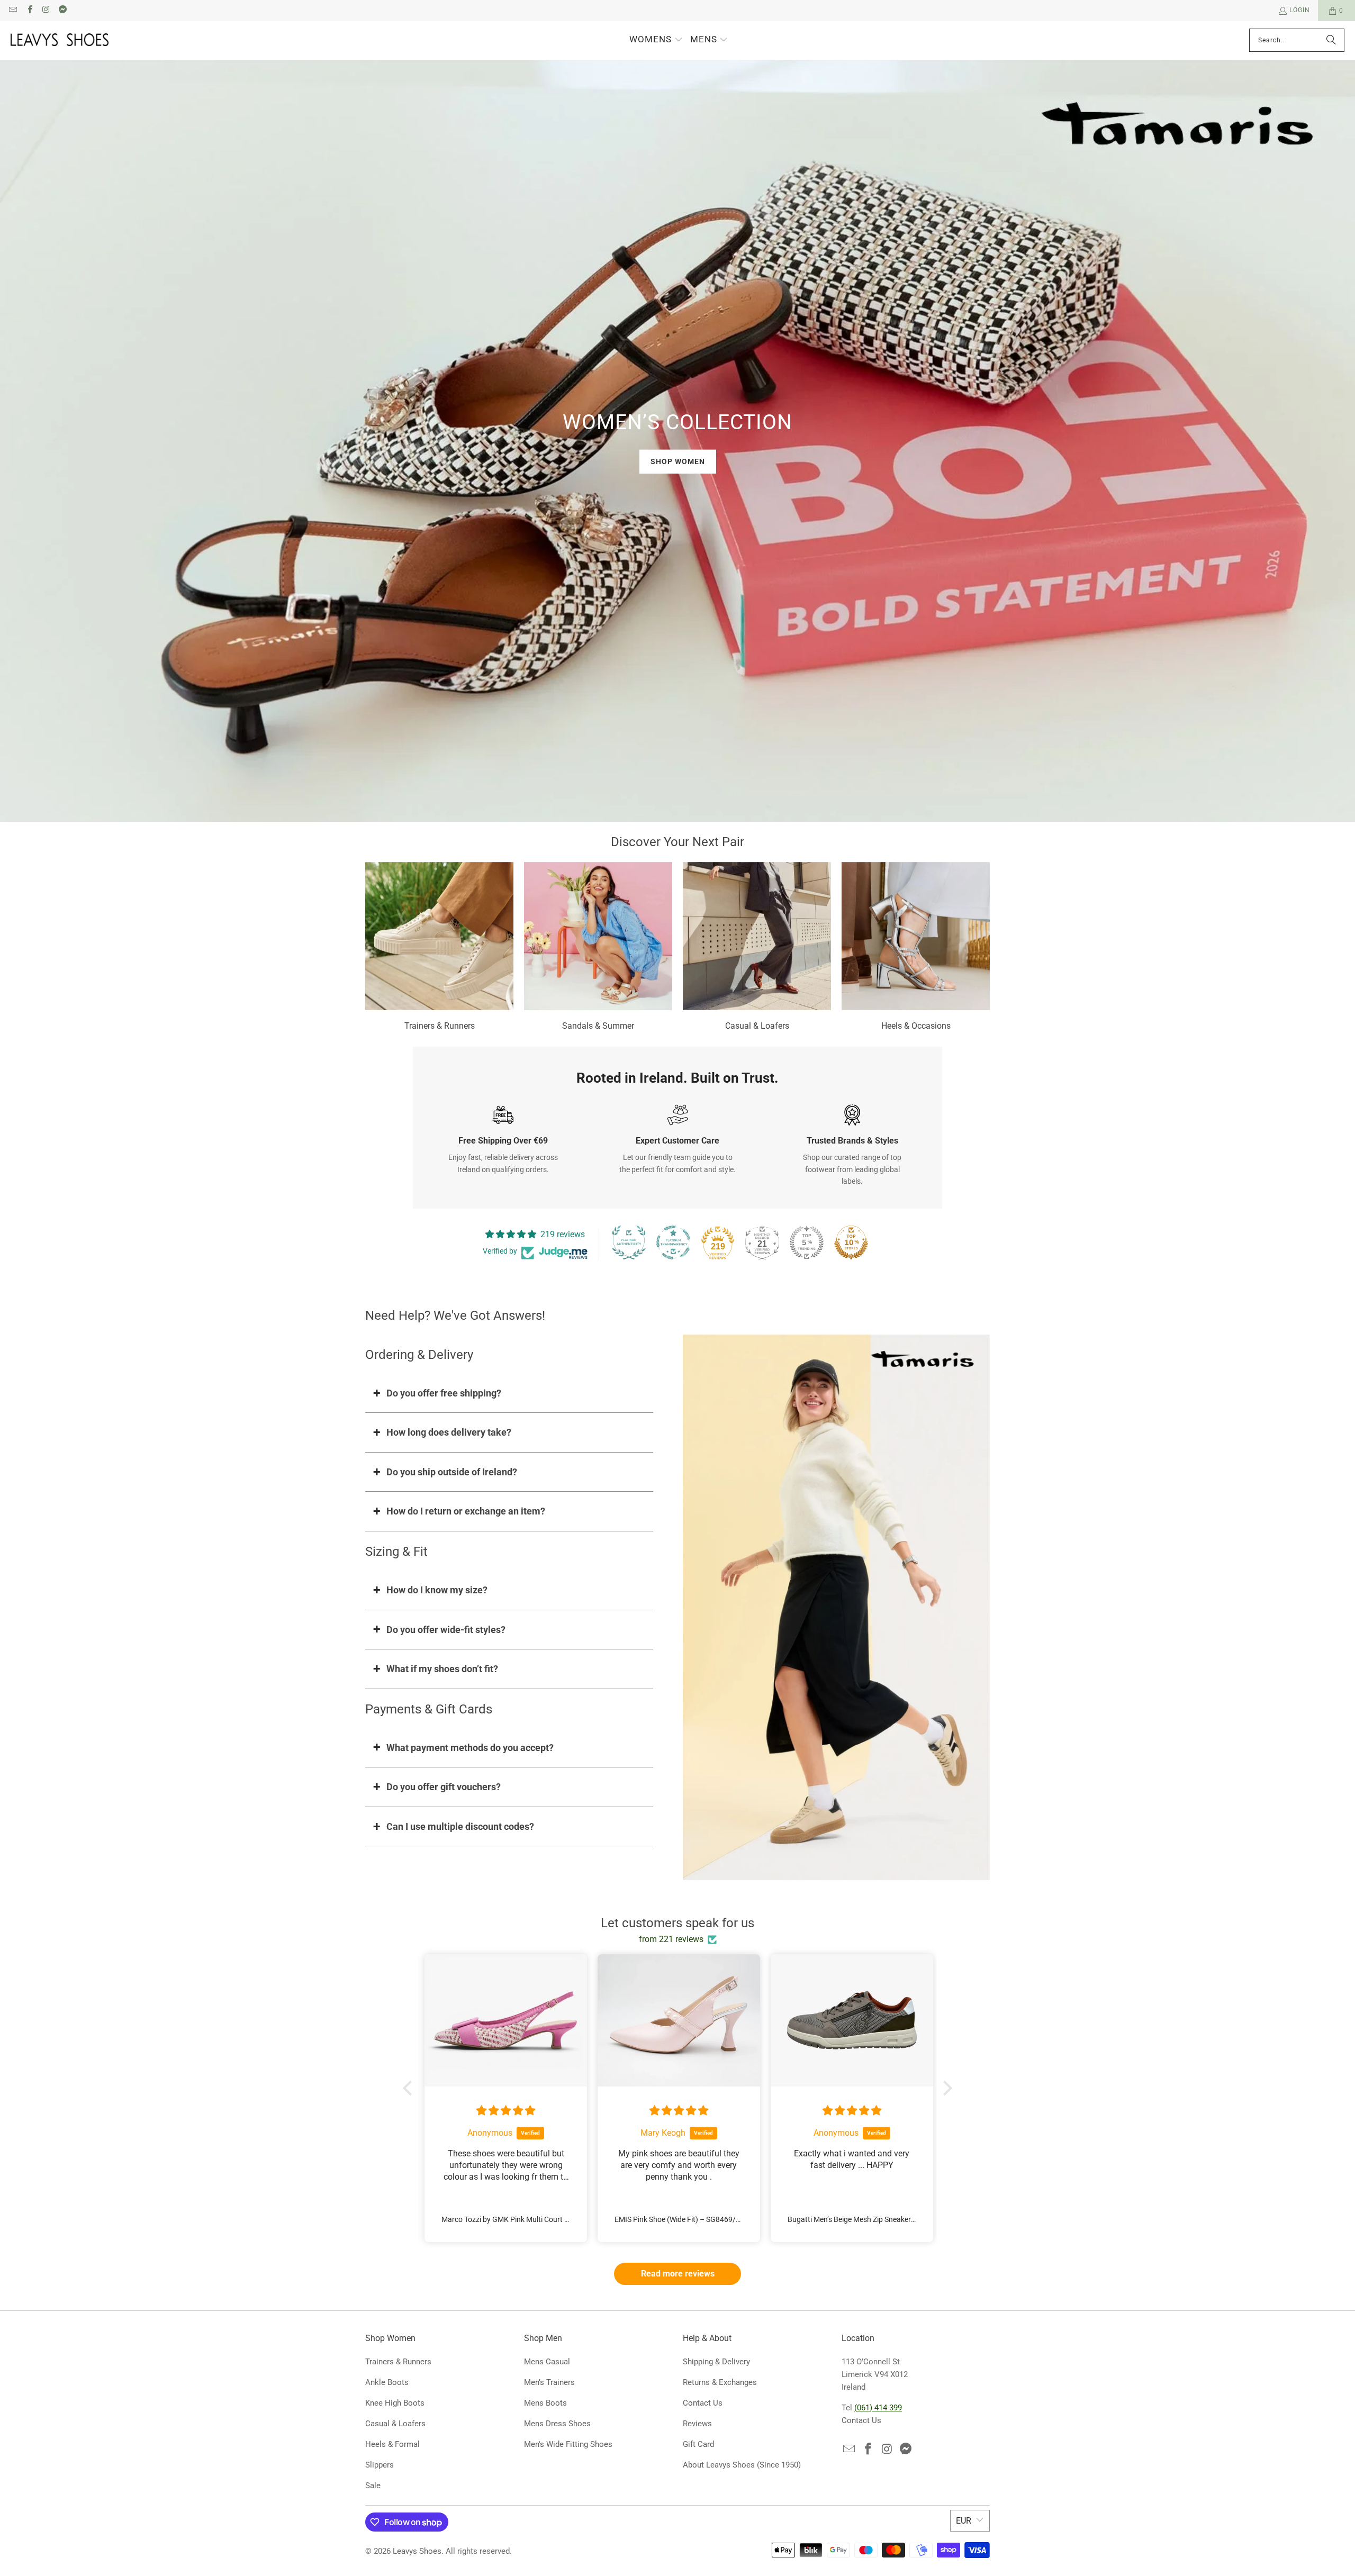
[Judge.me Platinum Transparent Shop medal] (673, 1242)
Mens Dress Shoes (557, 2424)
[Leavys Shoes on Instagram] (46, 11)
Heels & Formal (392, 2444)
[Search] (1331, 40)
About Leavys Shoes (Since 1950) (742, 2465)
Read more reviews (678, 2274)
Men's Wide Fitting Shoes (568, 2444)
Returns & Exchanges (720, 2382)
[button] (656, 40)
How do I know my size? (437, 1590)
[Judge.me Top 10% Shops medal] (851, 1242)
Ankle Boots (387, 2382)
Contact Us (703, 2403)
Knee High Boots (395, 2403)
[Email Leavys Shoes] (12, 11)
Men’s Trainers (549, 2382)
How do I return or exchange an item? (466, 1511)
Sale (373, 2486)
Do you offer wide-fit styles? (446, 1630)
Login (1300, 10)
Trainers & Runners (439, 948)
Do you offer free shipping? (444, 1393)
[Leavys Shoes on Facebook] (29, 11)
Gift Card (698, 2444)
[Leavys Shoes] (60, 40)
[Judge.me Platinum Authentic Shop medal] (629, 1242)
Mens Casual (547, 2362)
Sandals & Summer (598, 948)
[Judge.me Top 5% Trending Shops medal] (807, 1242)
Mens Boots (545, 2403)
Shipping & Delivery (716, 2362)
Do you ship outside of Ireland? (452, 1472)
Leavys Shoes (417, 2551)
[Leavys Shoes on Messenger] (62, 11)
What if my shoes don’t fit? (442, 1669)
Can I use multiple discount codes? (460, 1826)
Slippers (380, 2465)
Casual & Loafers (757, 948)
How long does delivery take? (449, 1432)
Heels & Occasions (916, 948)
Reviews (697, 2424)
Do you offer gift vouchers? (444, 1787)
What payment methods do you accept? (470, 1748)
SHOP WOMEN (678, 461)
